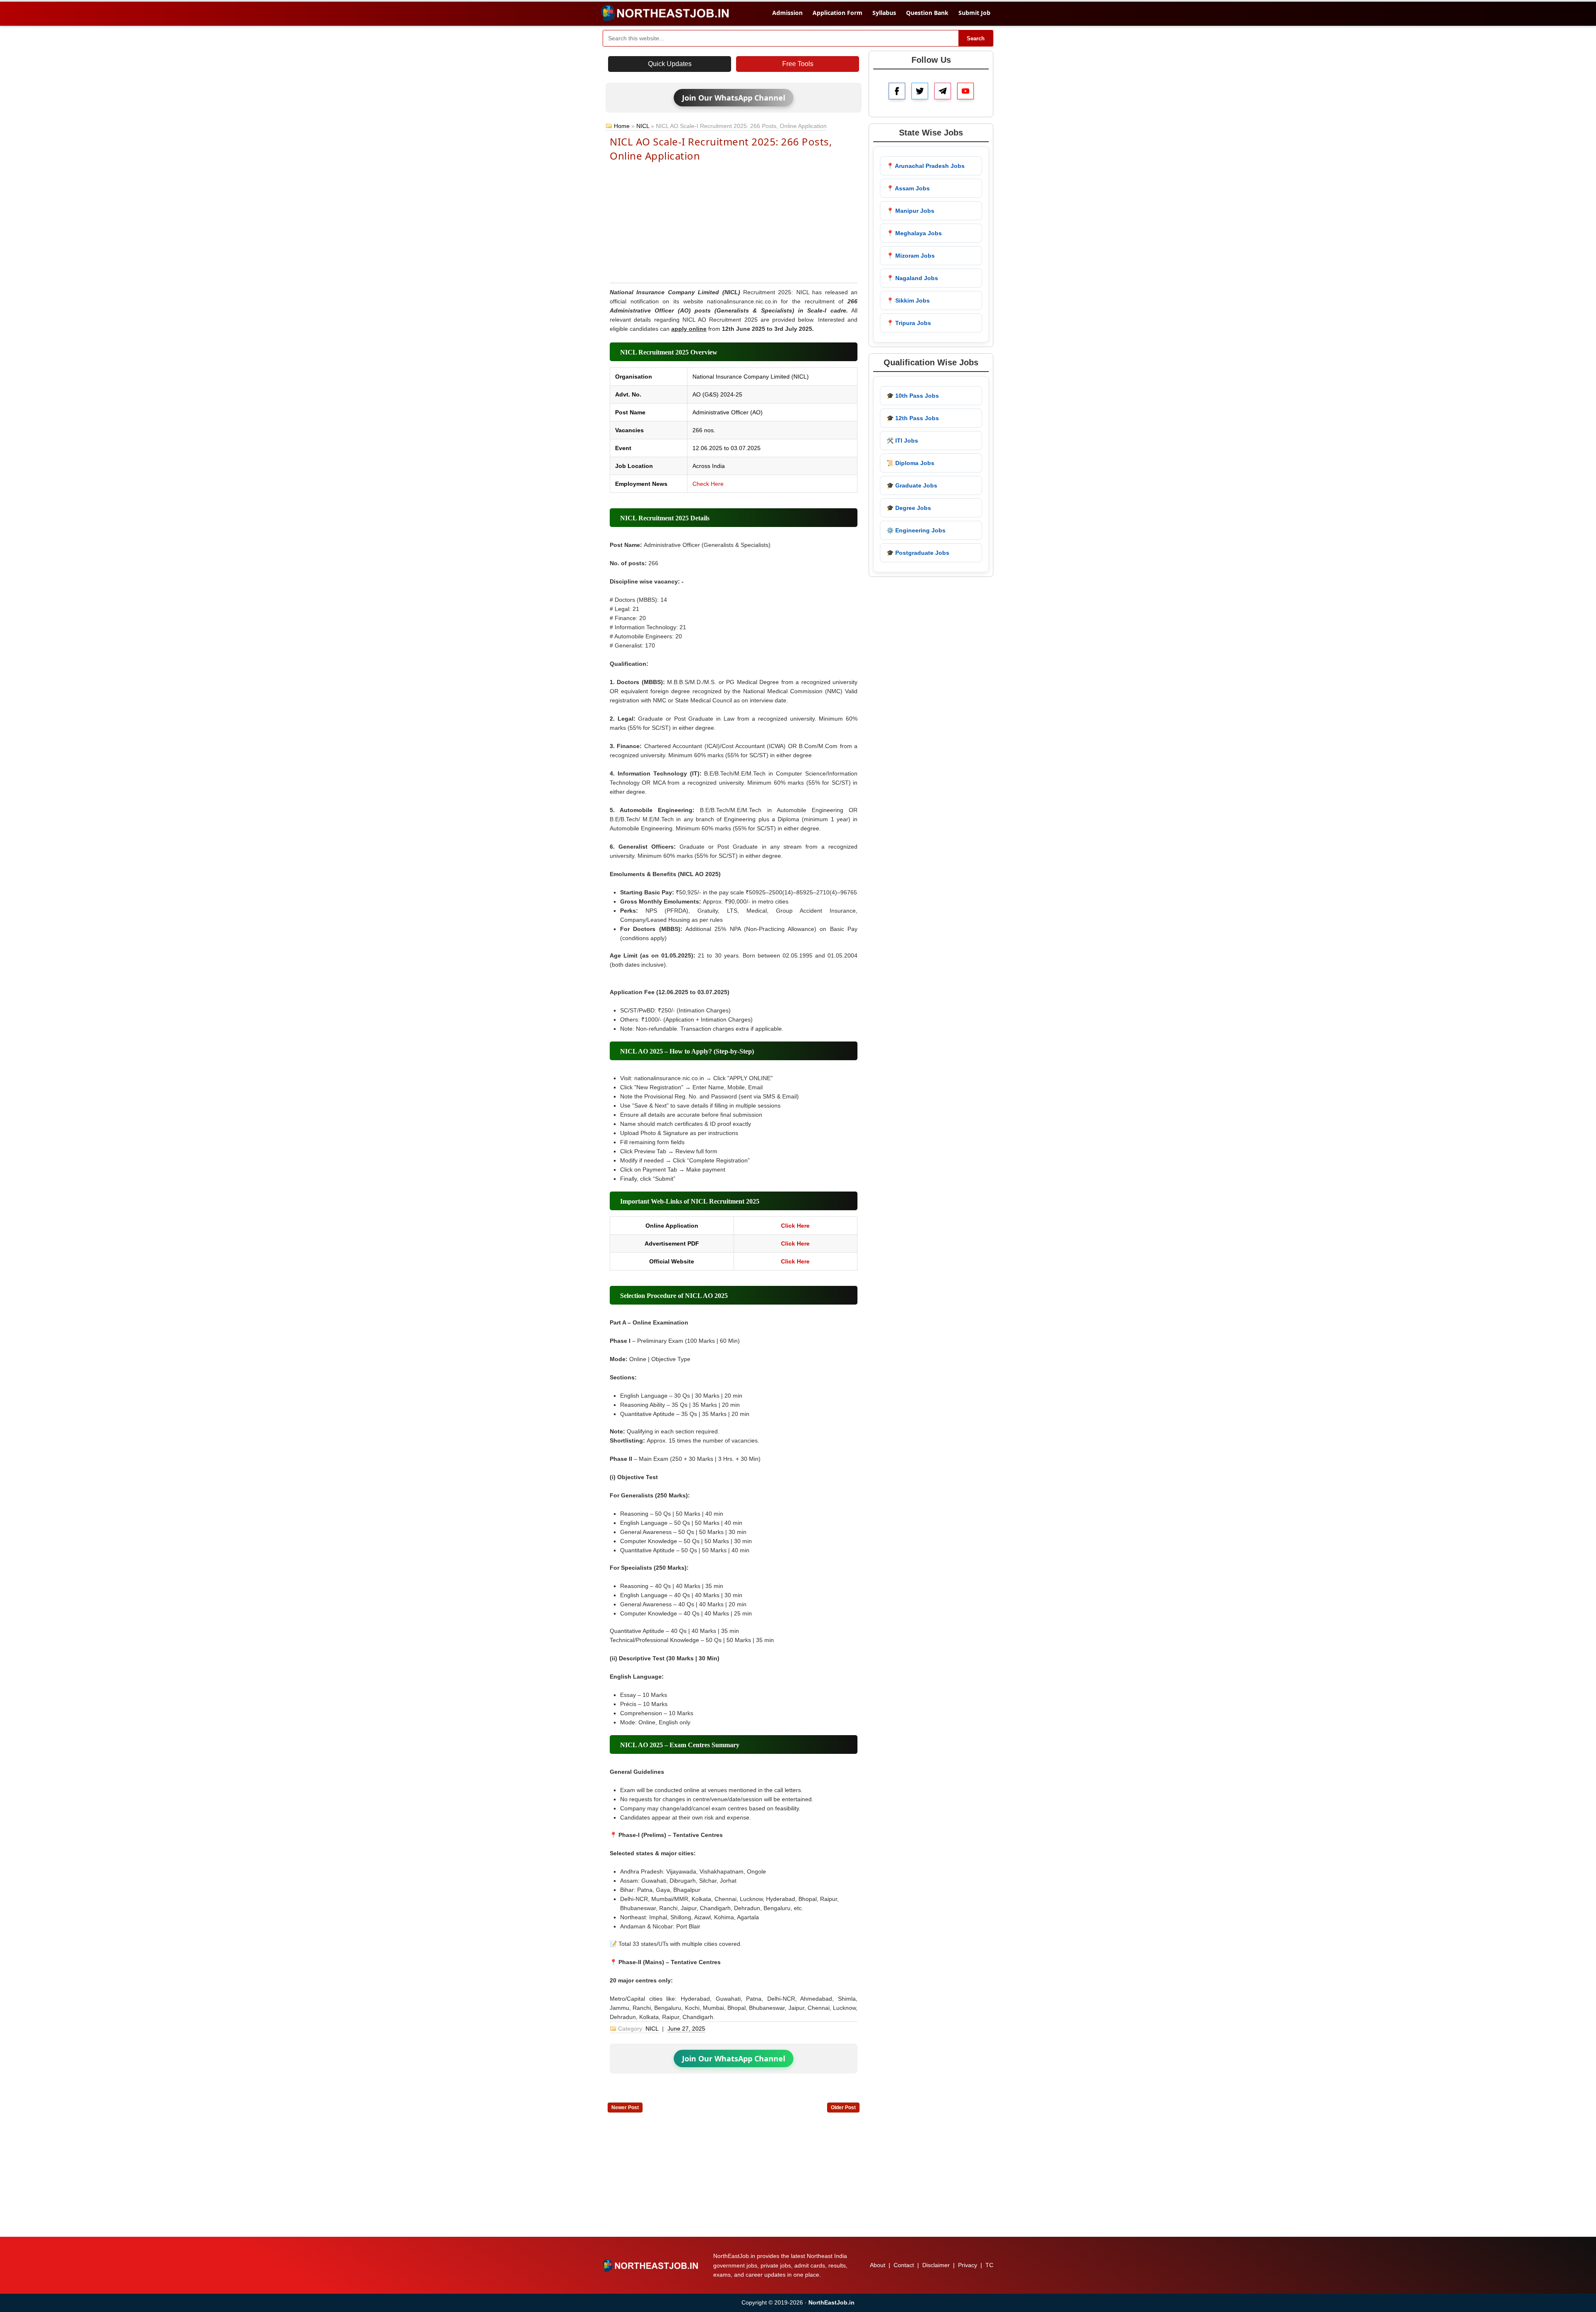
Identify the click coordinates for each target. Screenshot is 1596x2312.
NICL (643, 126)
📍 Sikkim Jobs (908, 300)
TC (989, 2265)
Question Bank (927, 13)
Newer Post (625, 2108)
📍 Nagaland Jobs (912, 278)
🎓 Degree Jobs (909, 508)
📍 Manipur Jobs (910, 211)
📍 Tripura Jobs (909, 323)
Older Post (843, 2108)
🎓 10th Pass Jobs (913, 396)
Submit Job (974, 13)
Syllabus (884, 13)
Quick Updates (670, 64)
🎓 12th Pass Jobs (913, 418)
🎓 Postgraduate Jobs (918, 553)
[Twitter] (920, 91)
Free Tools (798, 64)
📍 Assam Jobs (908, 188)
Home (622, 126)
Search (976, 38)
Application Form (837, 13)
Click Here (795, 1226)
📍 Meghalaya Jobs (914, 233)
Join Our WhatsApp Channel (734, 98)
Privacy (968, 2265)
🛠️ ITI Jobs (902, 441)
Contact (904, 2265)
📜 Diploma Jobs (910, 463)
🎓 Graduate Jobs (912, 485)
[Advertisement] (734, 222)
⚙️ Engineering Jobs (916, 530)
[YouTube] (965, 91)
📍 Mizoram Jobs (911, 256)
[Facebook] (897, 91)
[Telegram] (943, 91)
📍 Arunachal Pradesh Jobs (926, 166)
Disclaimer (936, 2265)
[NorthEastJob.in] (651, 2265)
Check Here (708, 484)
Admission (787, 13)
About (878, 2265)
